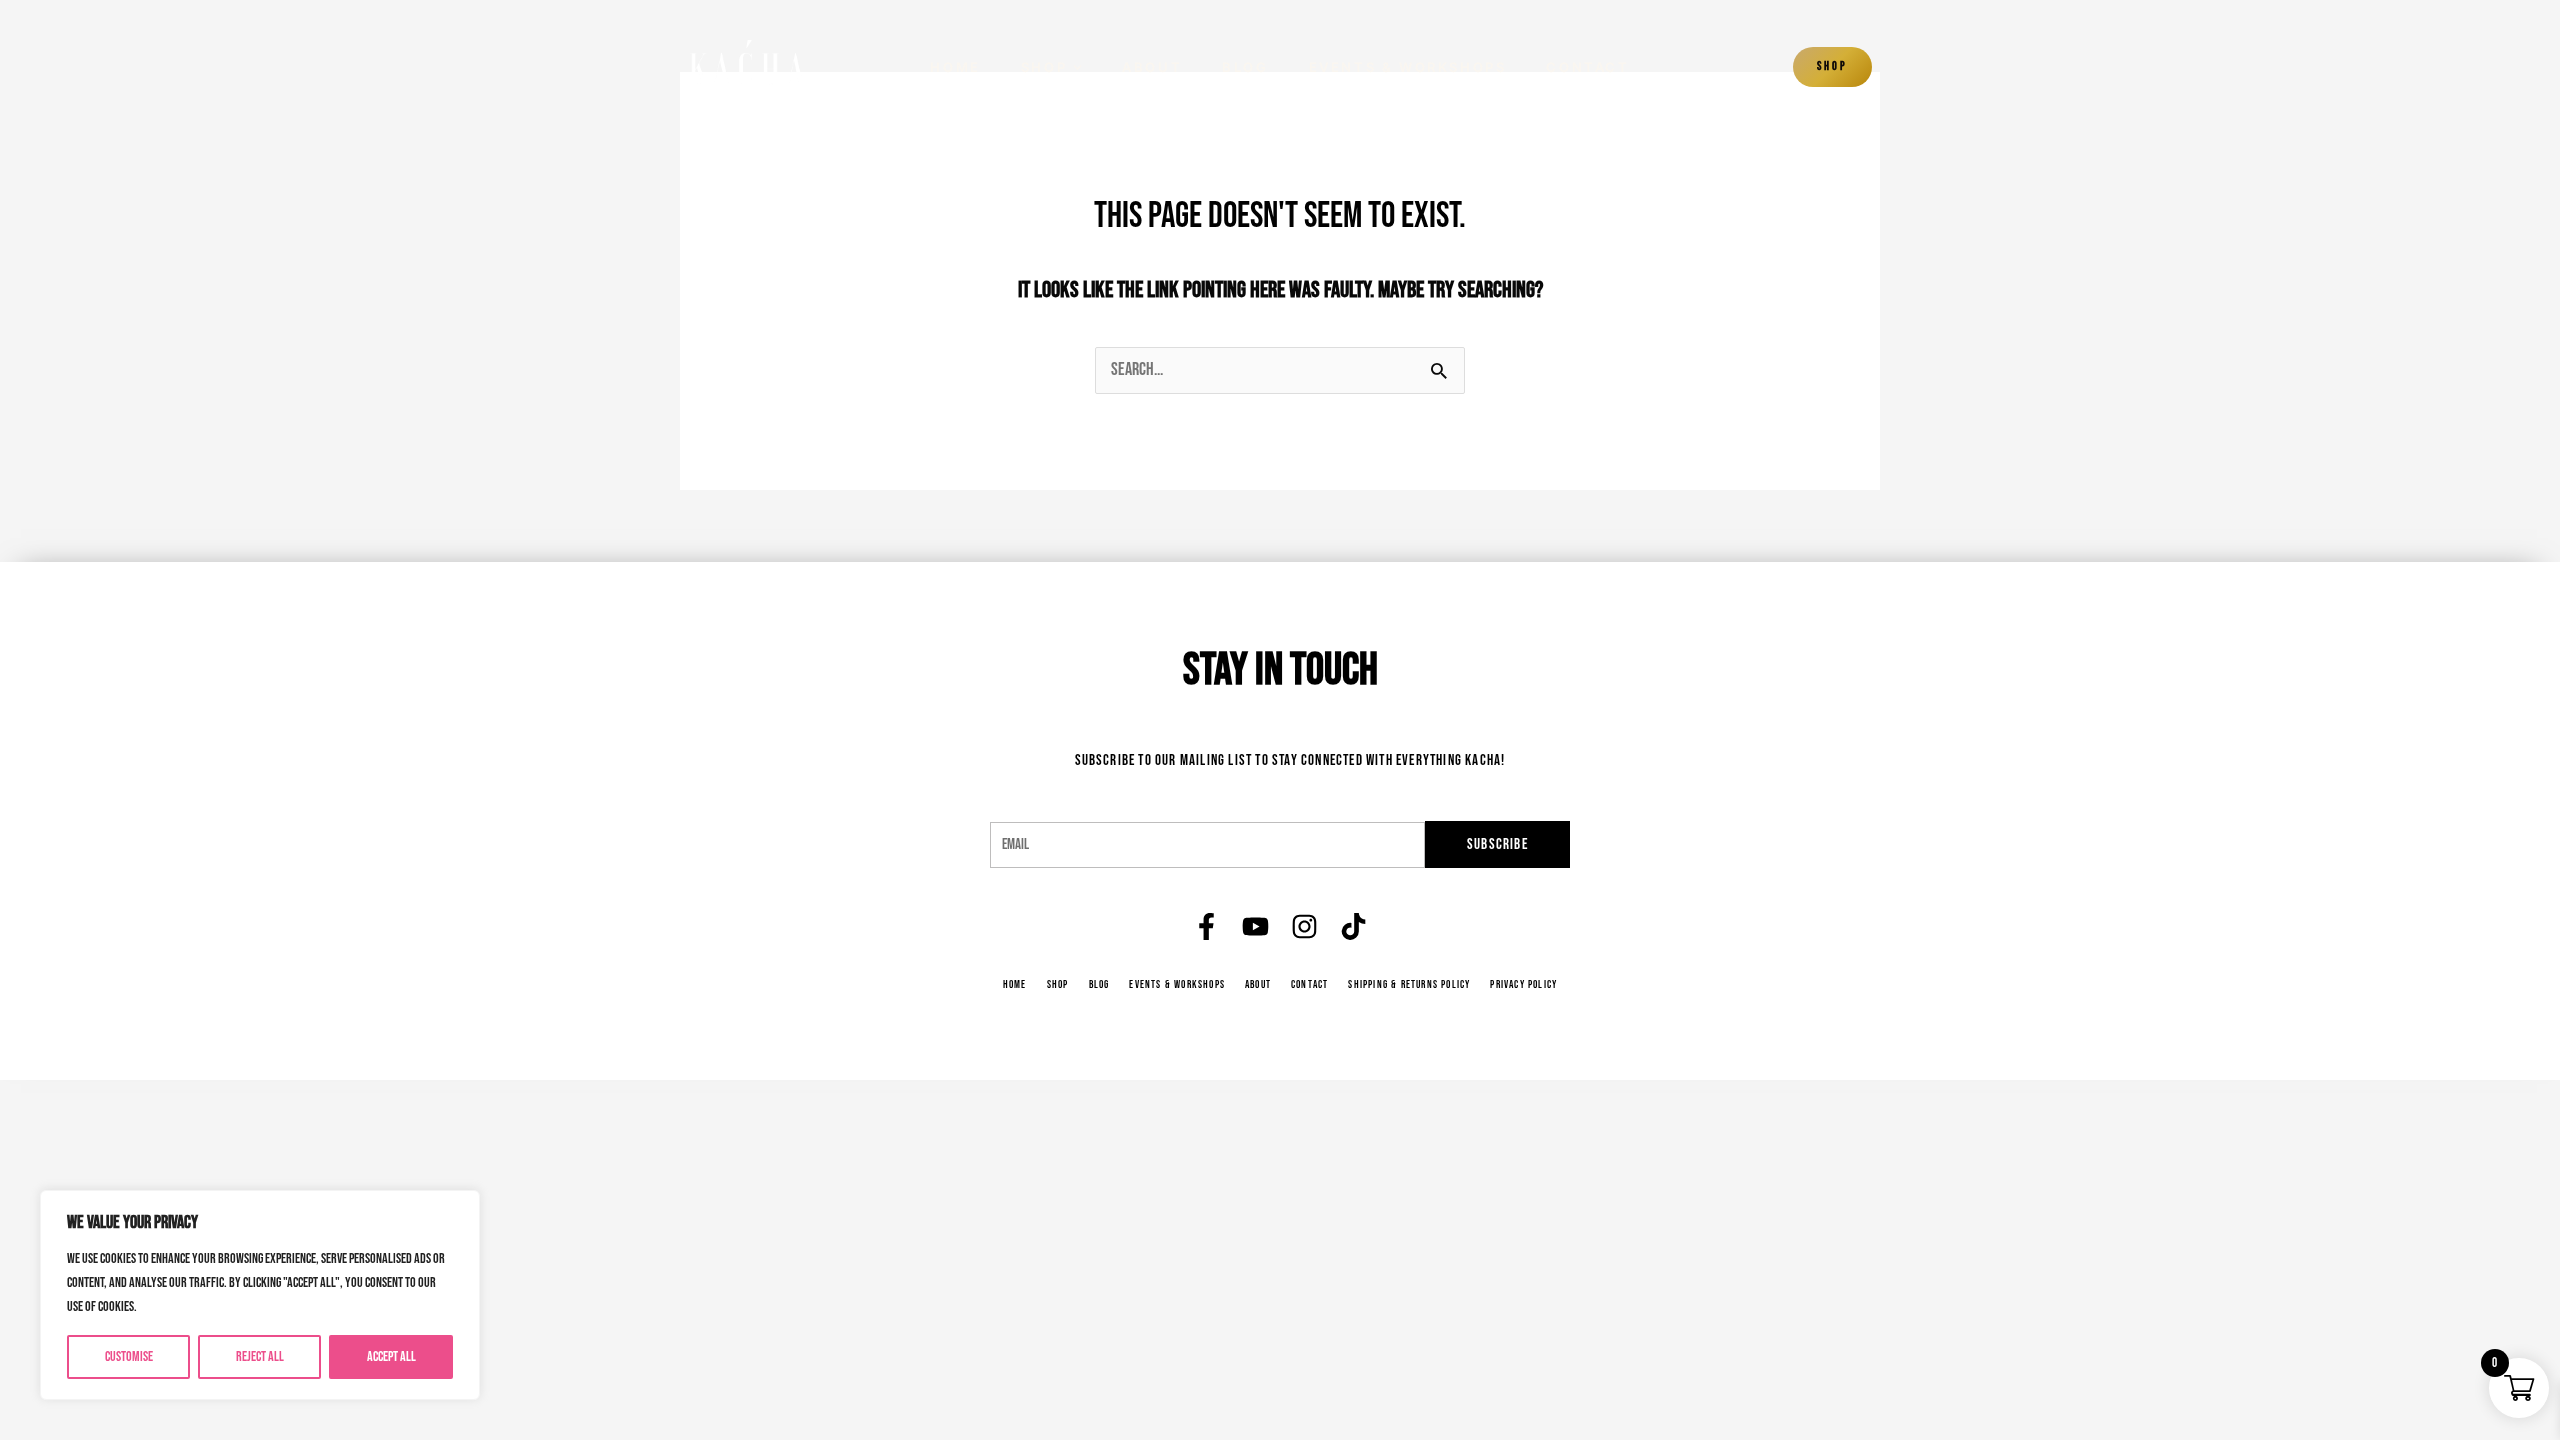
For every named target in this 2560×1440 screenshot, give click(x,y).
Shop (1044, 67)
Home (955, 67)
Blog (1245, 67)
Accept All (391, 1356)
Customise (129, 1356)
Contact (1587, 67)
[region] (260, 1295)
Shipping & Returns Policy (1409, 985)
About (1152, 67)
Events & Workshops (1408, 67)
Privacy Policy (1523, 985)
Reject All (260, 1356)
